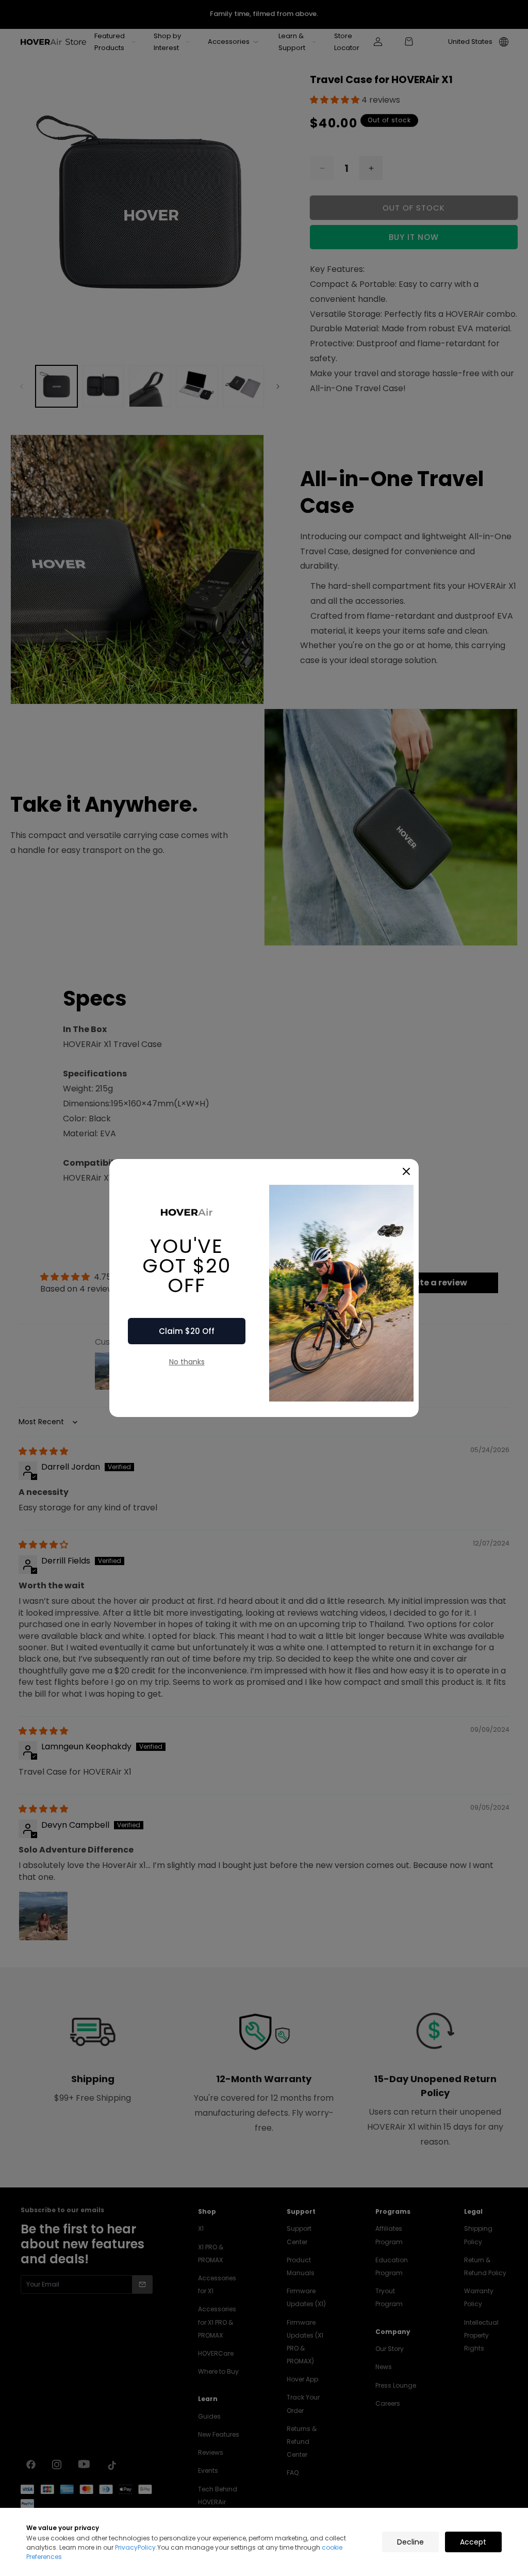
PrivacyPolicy (135, 2547)
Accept (473, 2542)
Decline (410, 2542)
